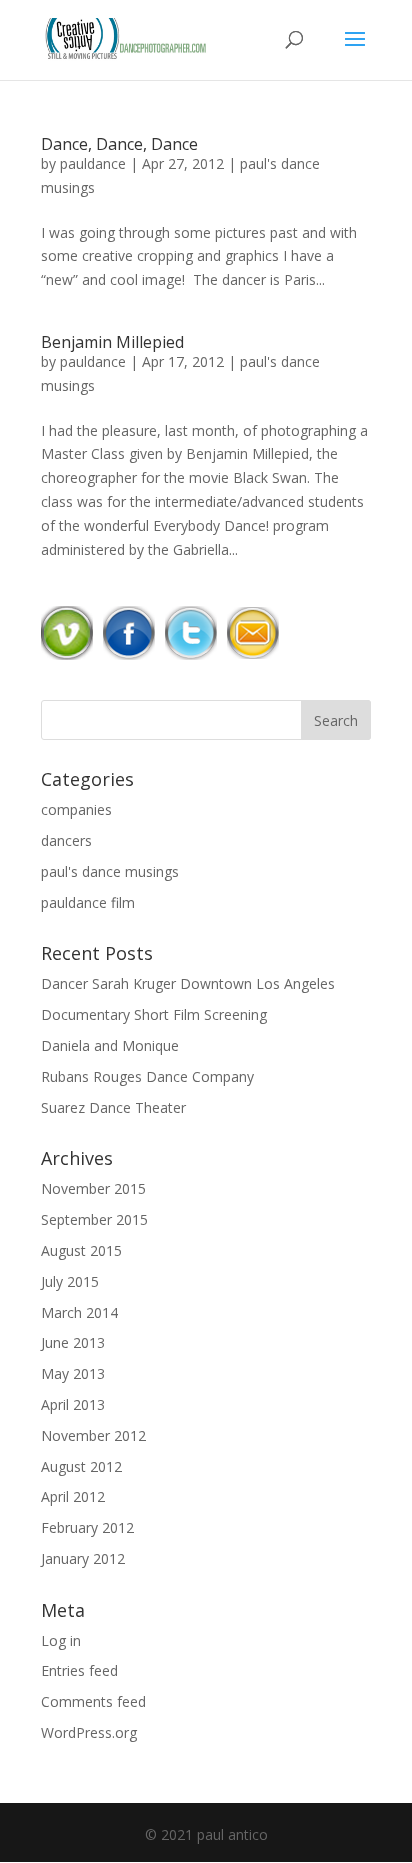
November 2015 (93, 1188)
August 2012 (81, 1466)
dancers (66, 840)
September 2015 (94, 1219)
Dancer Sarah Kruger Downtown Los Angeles (188, 983)
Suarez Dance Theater (113, 1107)
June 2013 (73, 1342)
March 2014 (79, 1312)
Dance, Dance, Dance (119, 144)
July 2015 (70, 1281)
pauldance (93, 163)
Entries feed (79, 1670)
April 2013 (73, 1404)
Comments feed (93, 1701)
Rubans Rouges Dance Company (147, 1076)
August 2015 (81, 1250)
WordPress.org (89, 1732)
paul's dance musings (110, 871)
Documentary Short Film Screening (154, 1014)
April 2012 (73, 1496)
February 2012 (87, 1527)
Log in (61, 1640)
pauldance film (88, 902)
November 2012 (93, 1435)
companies (76, 809)
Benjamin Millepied (112, 342)
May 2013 (73, 1373)
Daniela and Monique (110, 1045)
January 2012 (83, 1558)
